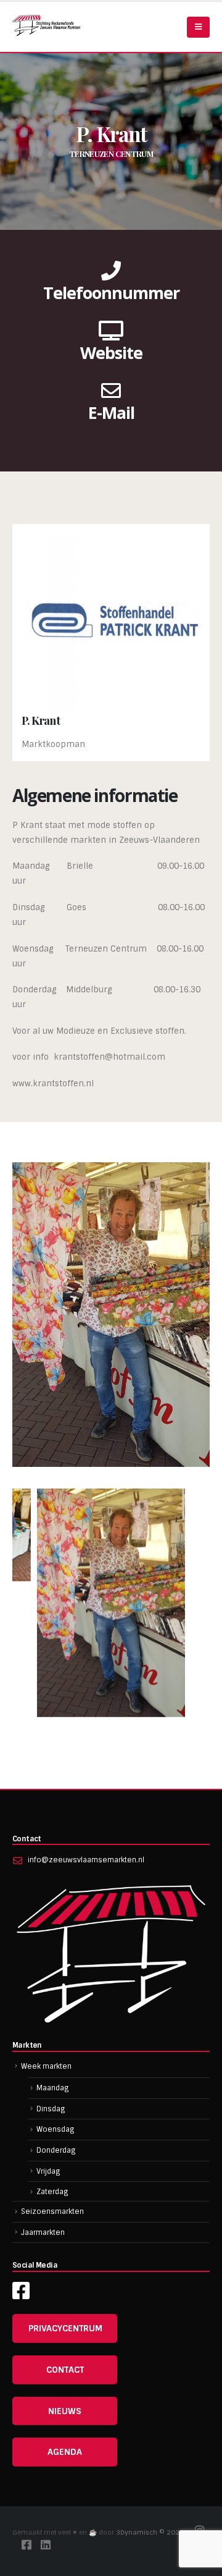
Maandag (53, 2088)
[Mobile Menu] (198, 27)
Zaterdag (52, 2192)
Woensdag (55, 2129)
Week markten (46, 2066)
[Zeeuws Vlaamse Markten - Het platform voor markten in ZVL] (46, 25)
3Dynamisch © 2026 (151, 2532)
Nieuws (65, 2411)
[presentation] (28, 1620)
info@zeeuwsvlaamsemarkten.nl (86, 1860)
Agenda (65, 2452)
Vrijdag (48, 2171)
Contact (65, 2370)
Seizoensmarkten (52, 2211)
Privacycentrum (65, 2328)
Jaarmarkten (43, 2232)
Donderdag (56, 2150)
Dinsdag (51, 2109)
